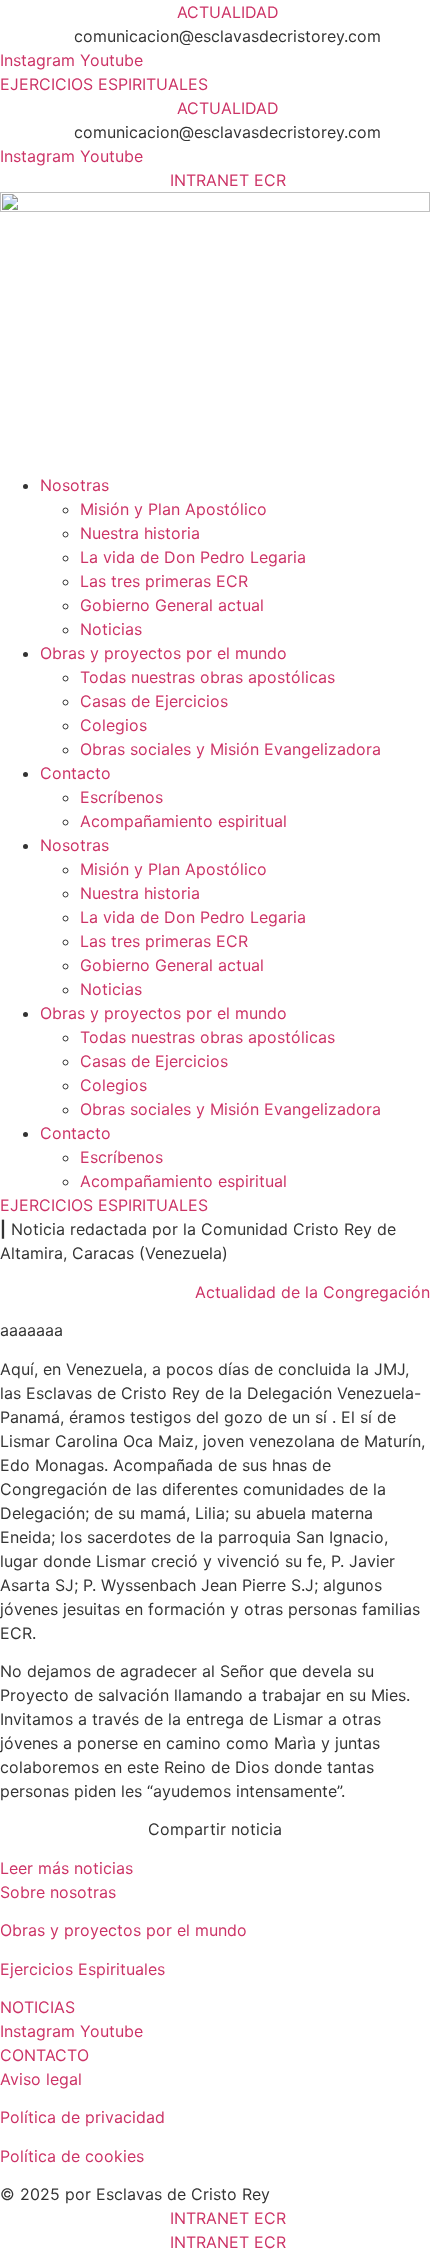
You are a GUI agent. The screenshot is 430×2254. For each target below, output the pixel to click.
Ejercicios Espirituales (82, 1969)
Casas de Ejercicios (154, 701)
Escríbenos (121, 797)
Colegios (113, 725)
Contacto (75, 773)
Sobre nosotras (58, 1892)
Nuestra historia (140, 533)
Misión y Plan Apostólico (173, 509)
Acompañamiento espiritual (183, 821)
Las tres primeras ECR (164, 581)
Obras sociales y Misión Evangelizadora (230, 749)
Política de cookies (72, 2156)
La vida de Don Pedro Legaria (193, 557)
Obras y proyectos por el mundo (163, 653)
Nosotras (74, 485)
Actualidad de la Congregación (312, 1292)
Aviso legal (41, 2079)
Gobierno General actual (172, 605)
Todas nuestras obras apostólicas (207, 677)
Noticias (111, 629)
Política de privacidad (82, 2117)
